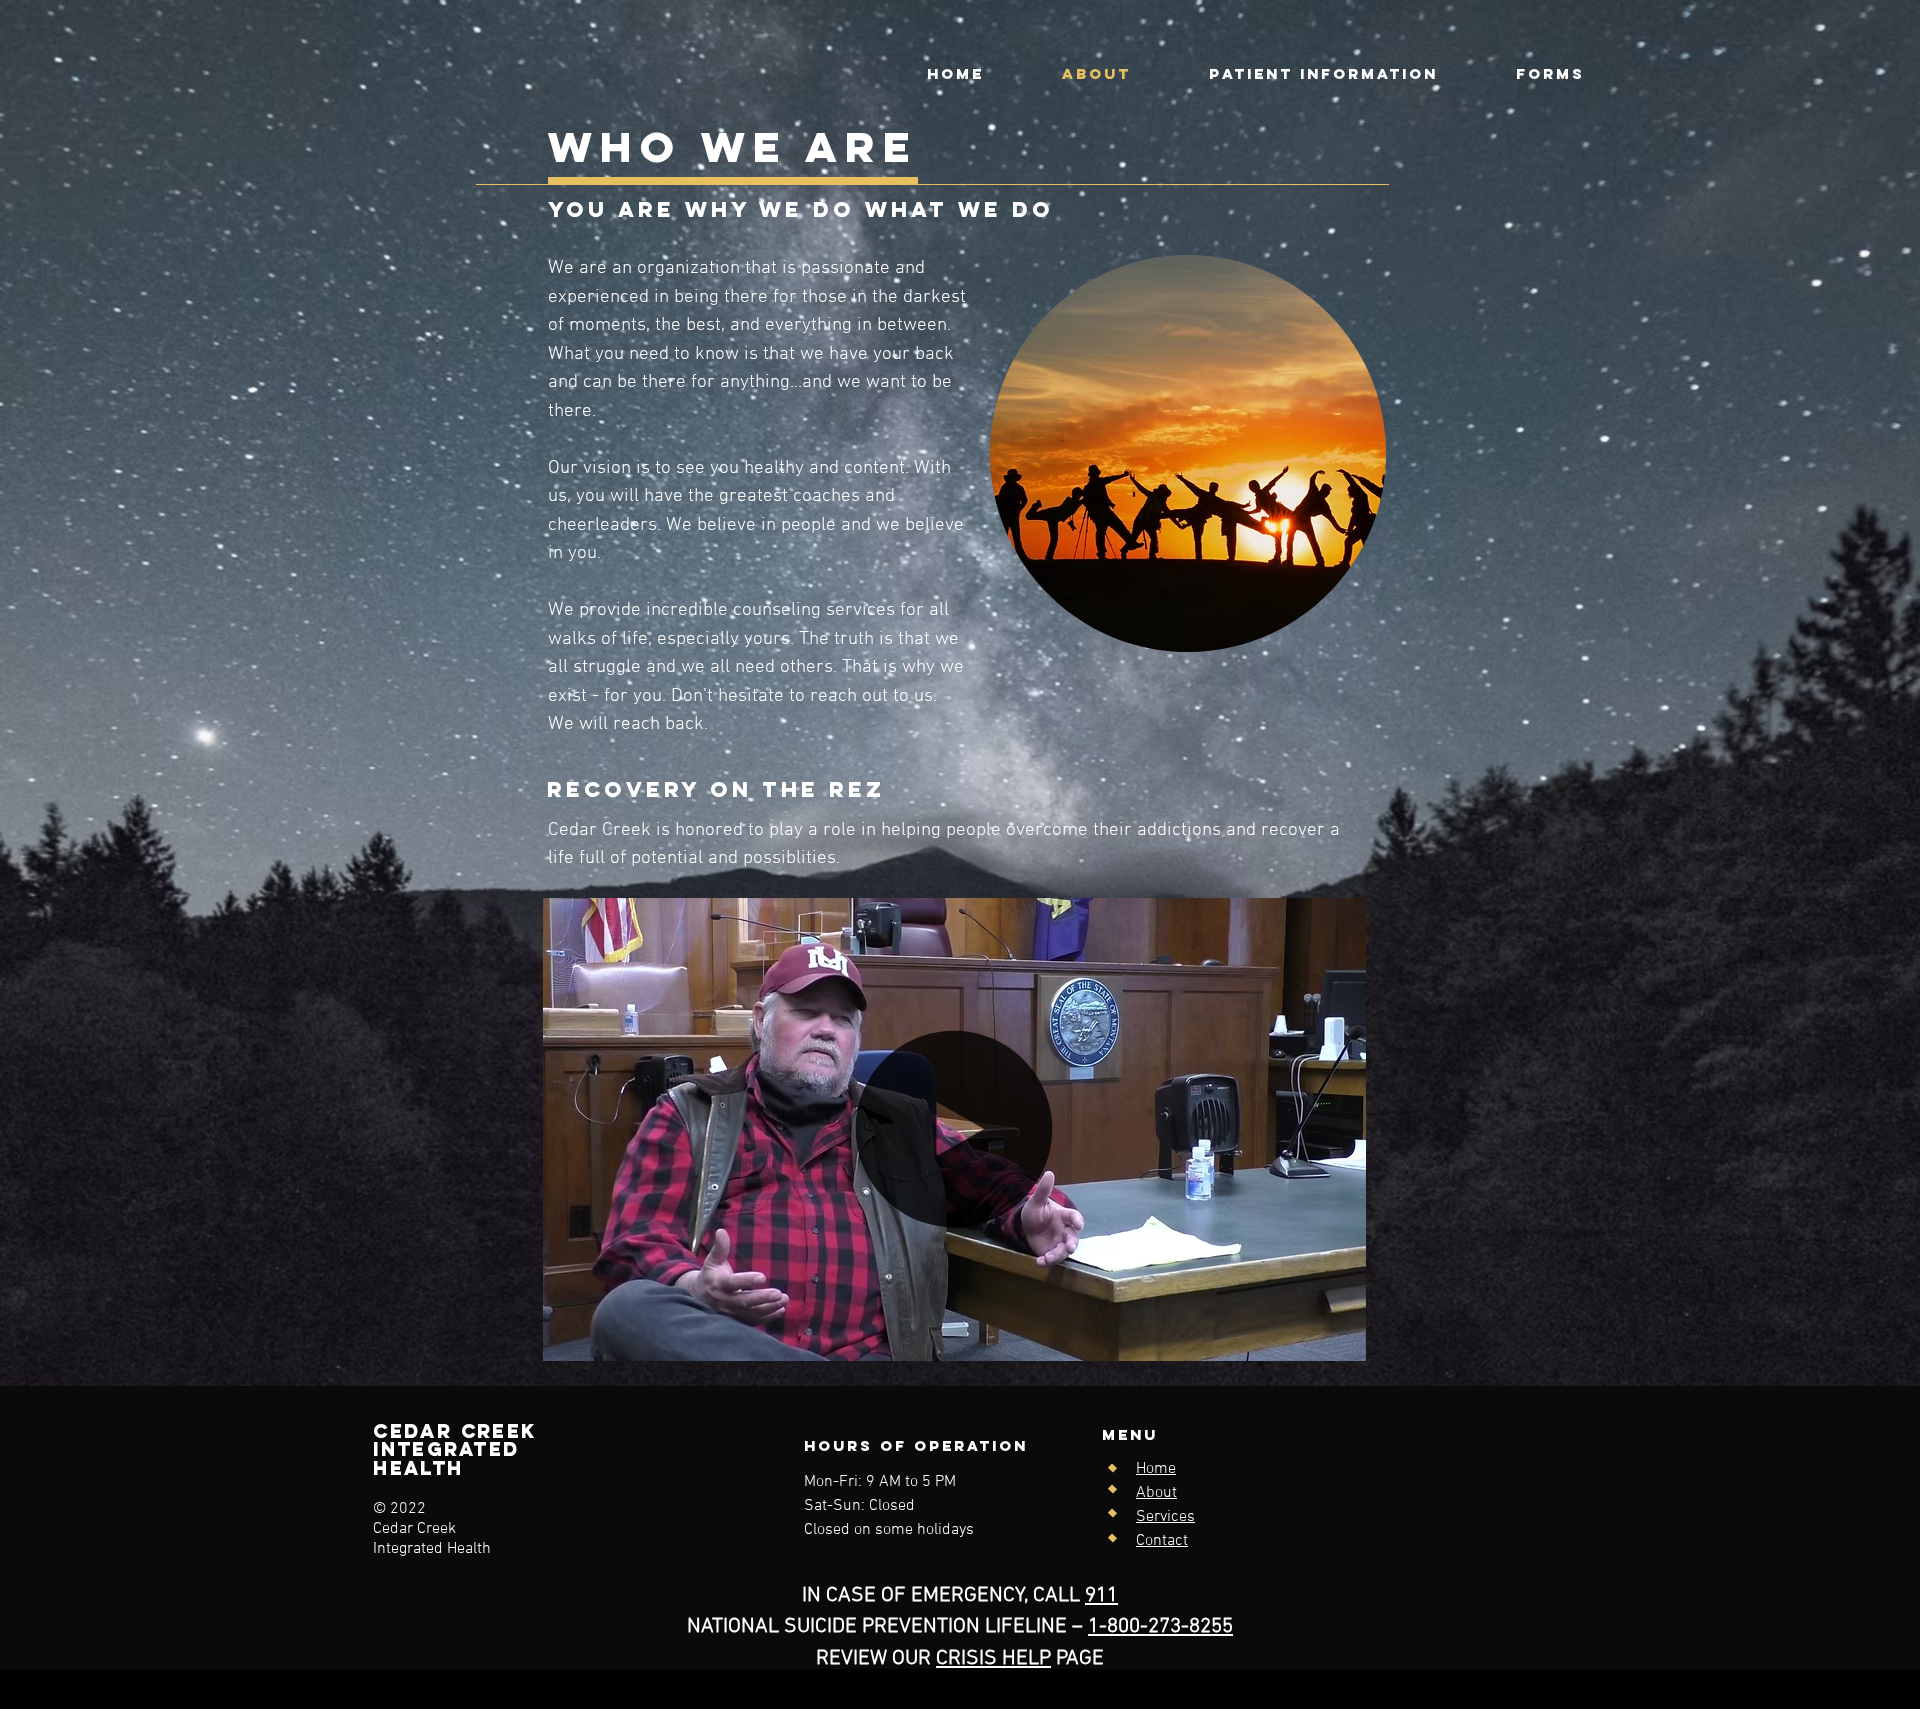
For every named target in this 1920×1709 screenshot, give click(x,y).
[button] (1550, 74)
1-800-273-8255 (1160, 1626)
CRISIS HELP (993, 1658)
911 (1101, 1595)
